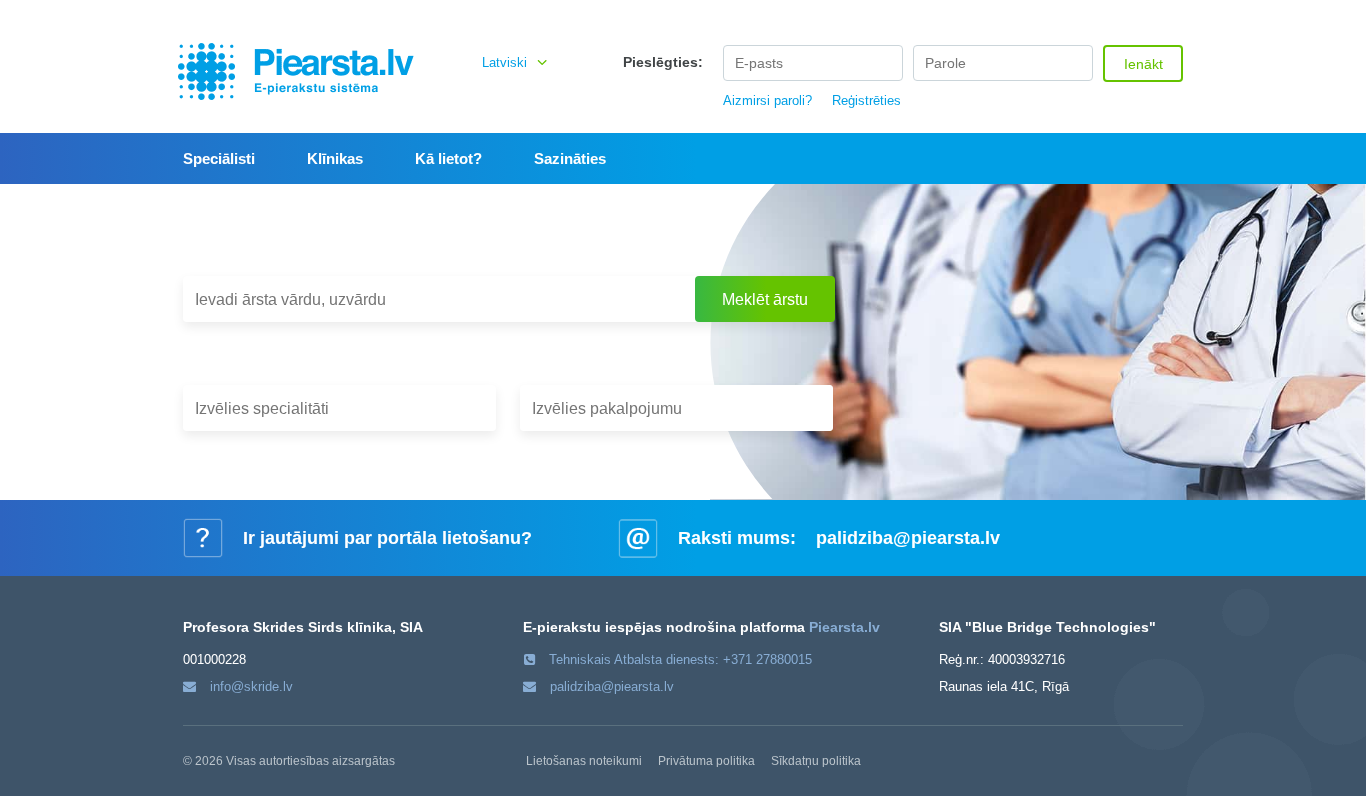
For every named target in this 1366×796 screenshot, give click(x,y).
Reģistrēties (866, 100)
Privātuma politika (706, 761)
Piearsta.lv (844, 627)
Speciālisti (219, 158)
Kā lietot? (448, 158)
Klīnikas (335, 158)
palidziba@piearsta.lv (908, 538)
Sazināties (570, 158)
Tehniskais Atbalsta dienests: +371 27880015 (680, 659)
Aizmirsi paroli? (767, 100)
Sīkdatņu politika (816, 761)
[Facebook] (1147, 10)
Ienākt (1143, 64)
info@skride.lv (251, 686)
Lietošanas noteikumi (584, 761)
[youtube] (1173, 10)
